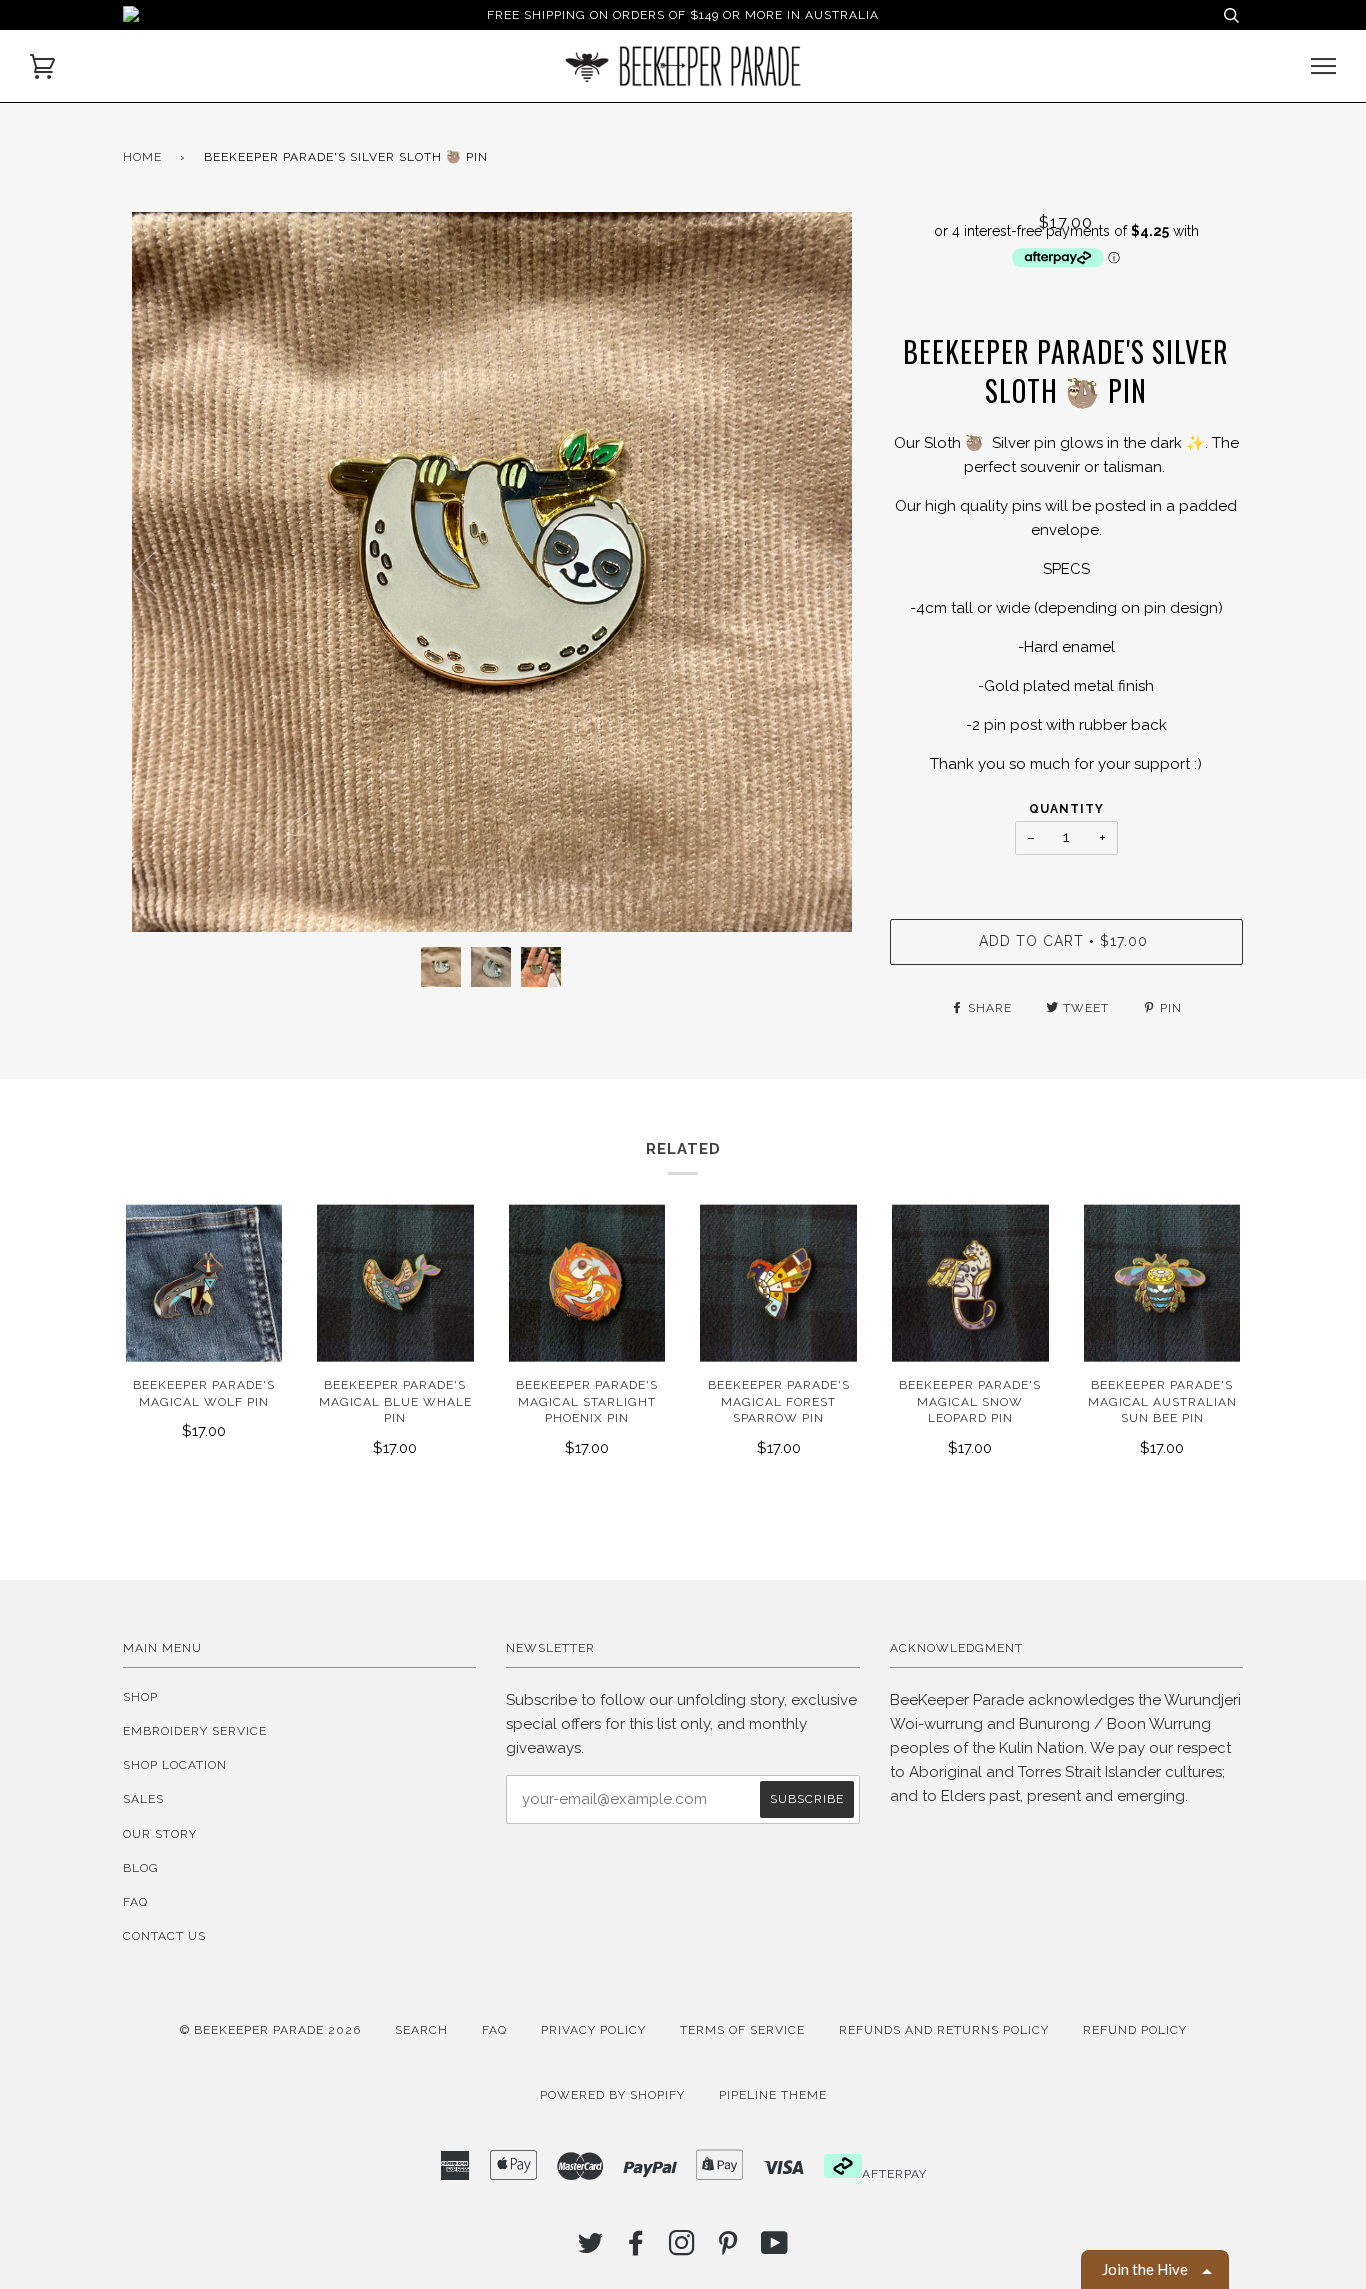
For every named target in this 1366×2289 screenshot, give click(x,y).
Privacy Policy (593, 2030)
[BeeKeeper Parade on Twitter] (591, 2249)
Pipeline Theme (773, 2095)
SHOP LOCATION (175, 1765)
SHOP (140, 1697)
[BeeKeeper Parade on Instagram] (682, 2249)
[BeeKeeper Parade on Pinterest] (728, 2249)
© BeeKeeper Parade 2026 (270, 2030)
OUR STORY (160, 1834)
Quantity (1066, 809)
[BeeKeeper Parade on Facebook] (636, 2249)
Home (142, 157)
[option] (491, 572)
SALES (143, 1799)
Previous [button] (157, 572)
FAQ (135, 1902)
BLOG (141, 1868)
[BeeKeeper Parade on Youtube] (775, 2249)
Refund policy (1135, 2030)
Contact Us (164, 1936)
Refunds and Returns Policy (944, 2030)
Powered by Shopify (612, 2095)
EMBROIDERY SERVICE (195, 1731)
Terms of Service (742, 2030)
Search (421, 2030)
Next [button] (823, 572)
